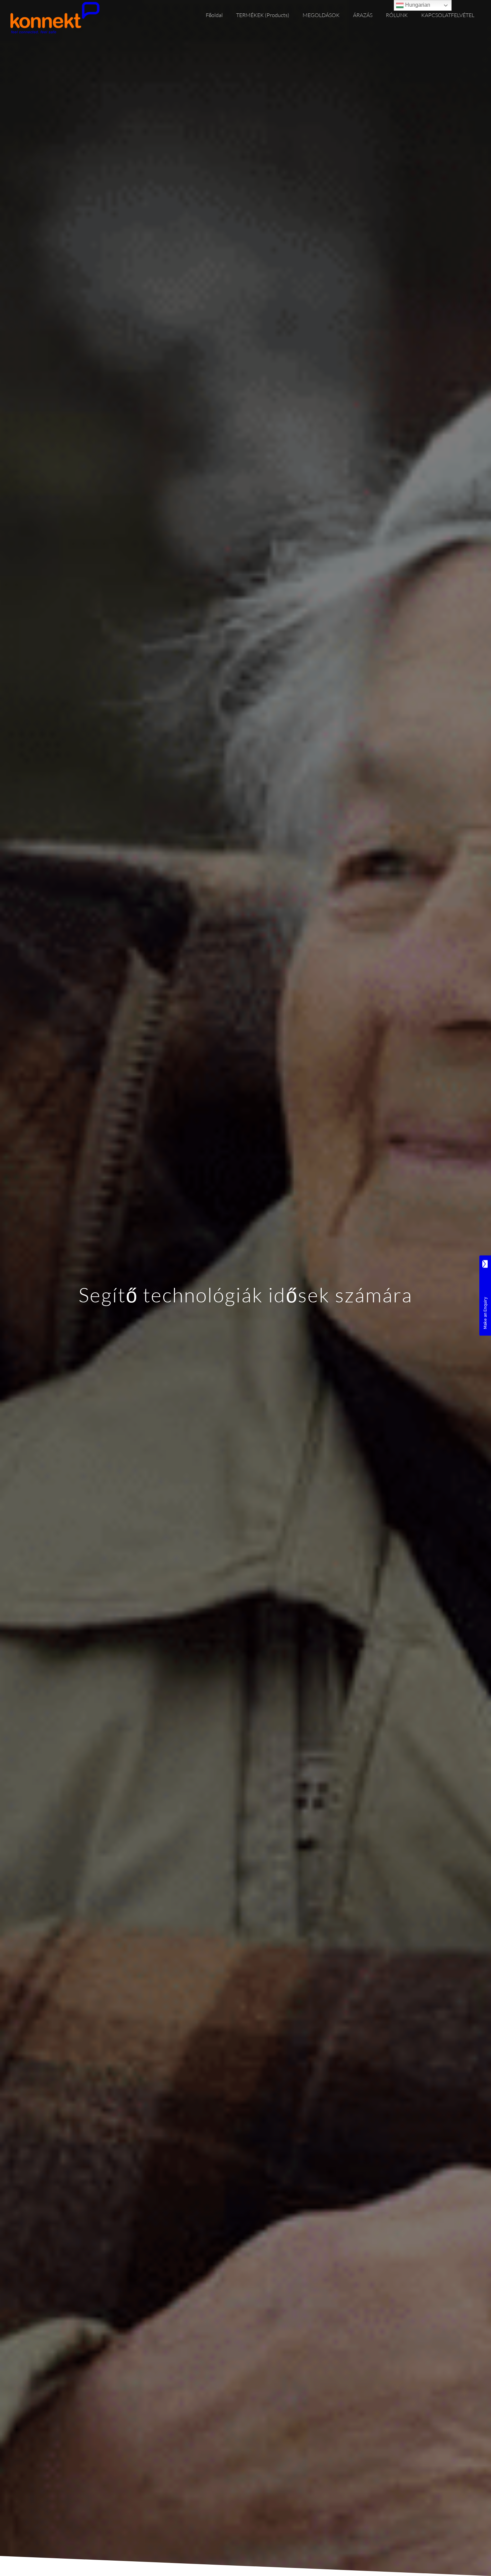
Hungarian (417, 5)
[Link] (55, 18)
